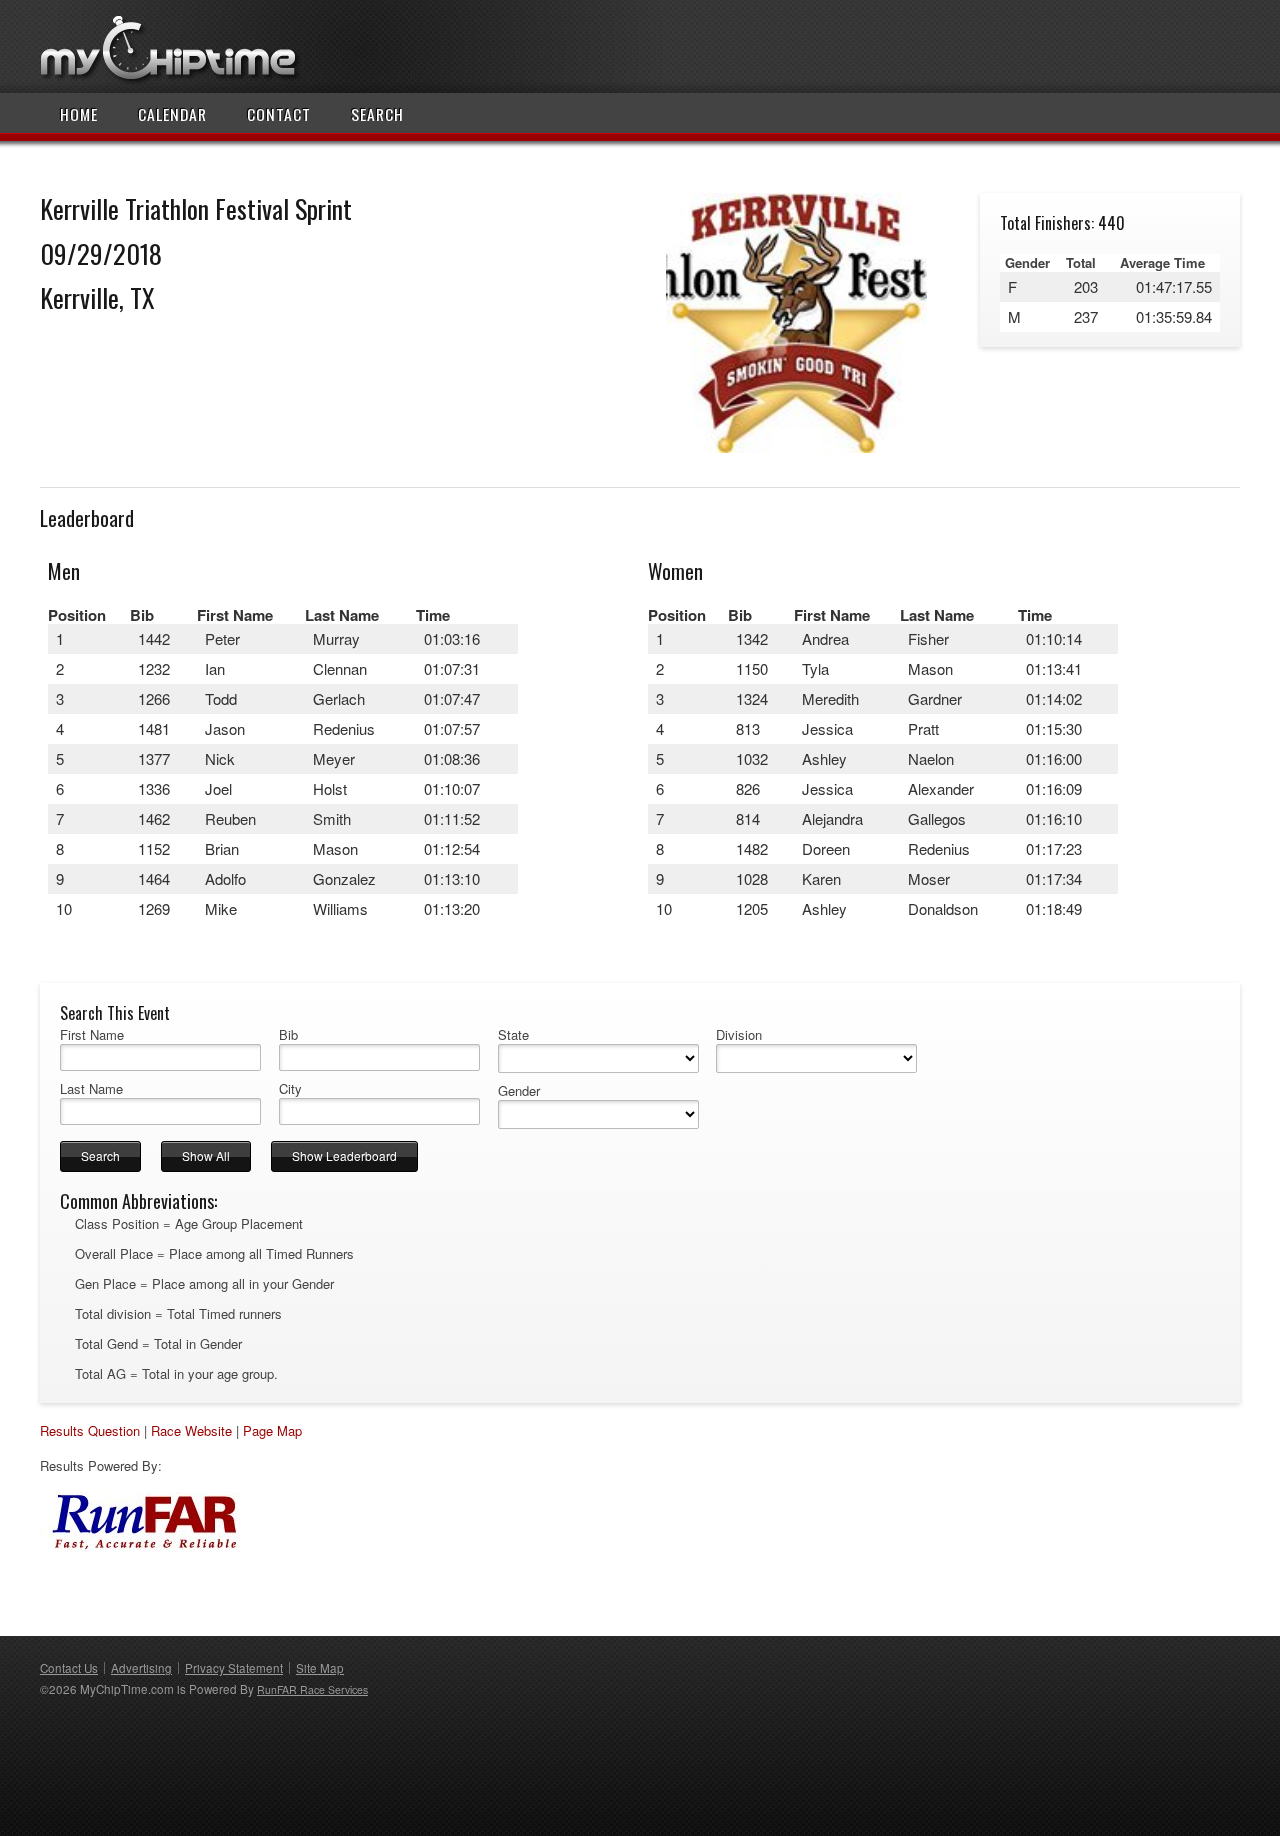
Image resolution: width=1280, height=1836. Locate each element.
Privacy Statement (234, 1668)
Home (79, 114)
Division (739, 1035)
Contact (279, 114)
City (290, 1089)
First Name (92, 1035)
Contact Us (69, 1668)
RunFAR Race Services (312, 1689)
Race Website (191, 1430)
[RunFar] (140, 1546)
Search (377, 114)
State (513, 1035)
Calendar (172, 114)
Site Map (320, 1668)
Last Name (91, 1089)
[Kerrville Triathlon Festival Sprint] (796, 447)
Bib (288, 1035)
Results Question (90, 1430)
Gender (519, 1091)
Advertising (141, 1668)
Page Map (272, 1430)
